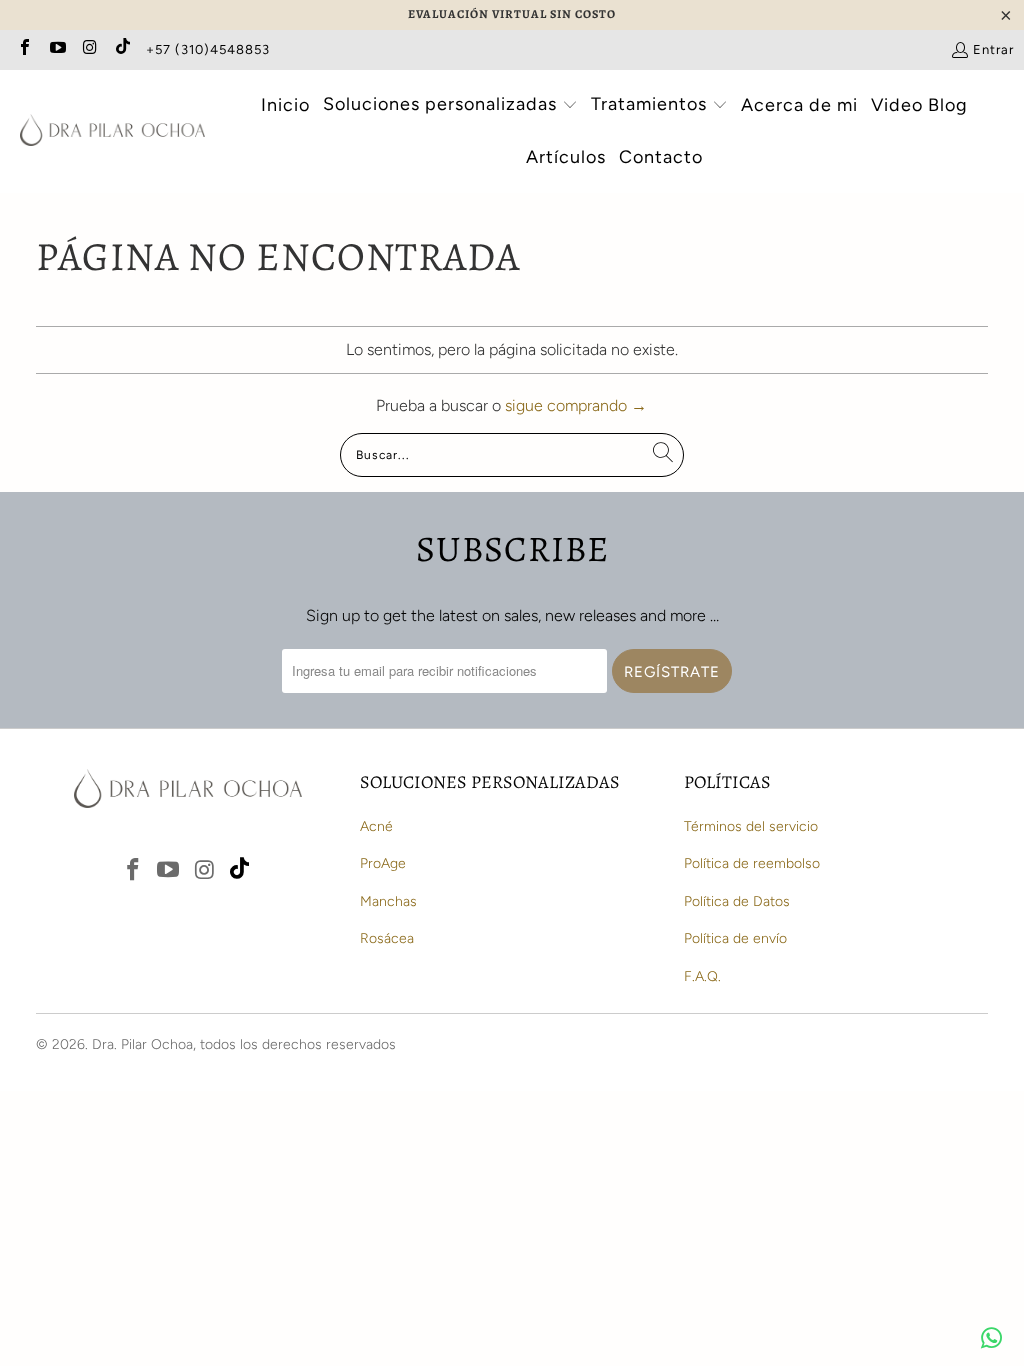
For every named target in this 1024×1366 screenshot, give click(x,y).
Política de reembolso (752, 863)
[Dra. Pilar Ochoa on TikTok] (121, 49)
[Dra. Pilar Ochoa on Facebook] (24, 49)
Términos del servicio (751, 826)
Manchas (388, 901)
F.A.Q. (702, 976)
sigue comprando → (576, 405)
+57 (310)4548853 (208, 49)
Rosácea (387, 938)
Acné (376, 826)
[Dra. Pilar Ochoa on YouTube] (56, 49)
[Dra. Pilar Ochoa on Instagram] (89, 49)
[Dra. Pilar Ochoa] (112, 131)
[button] (450, 106)
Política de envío (735, 938)
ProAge (383, 863)
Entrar (993, 49)
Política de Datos (737, 901)
